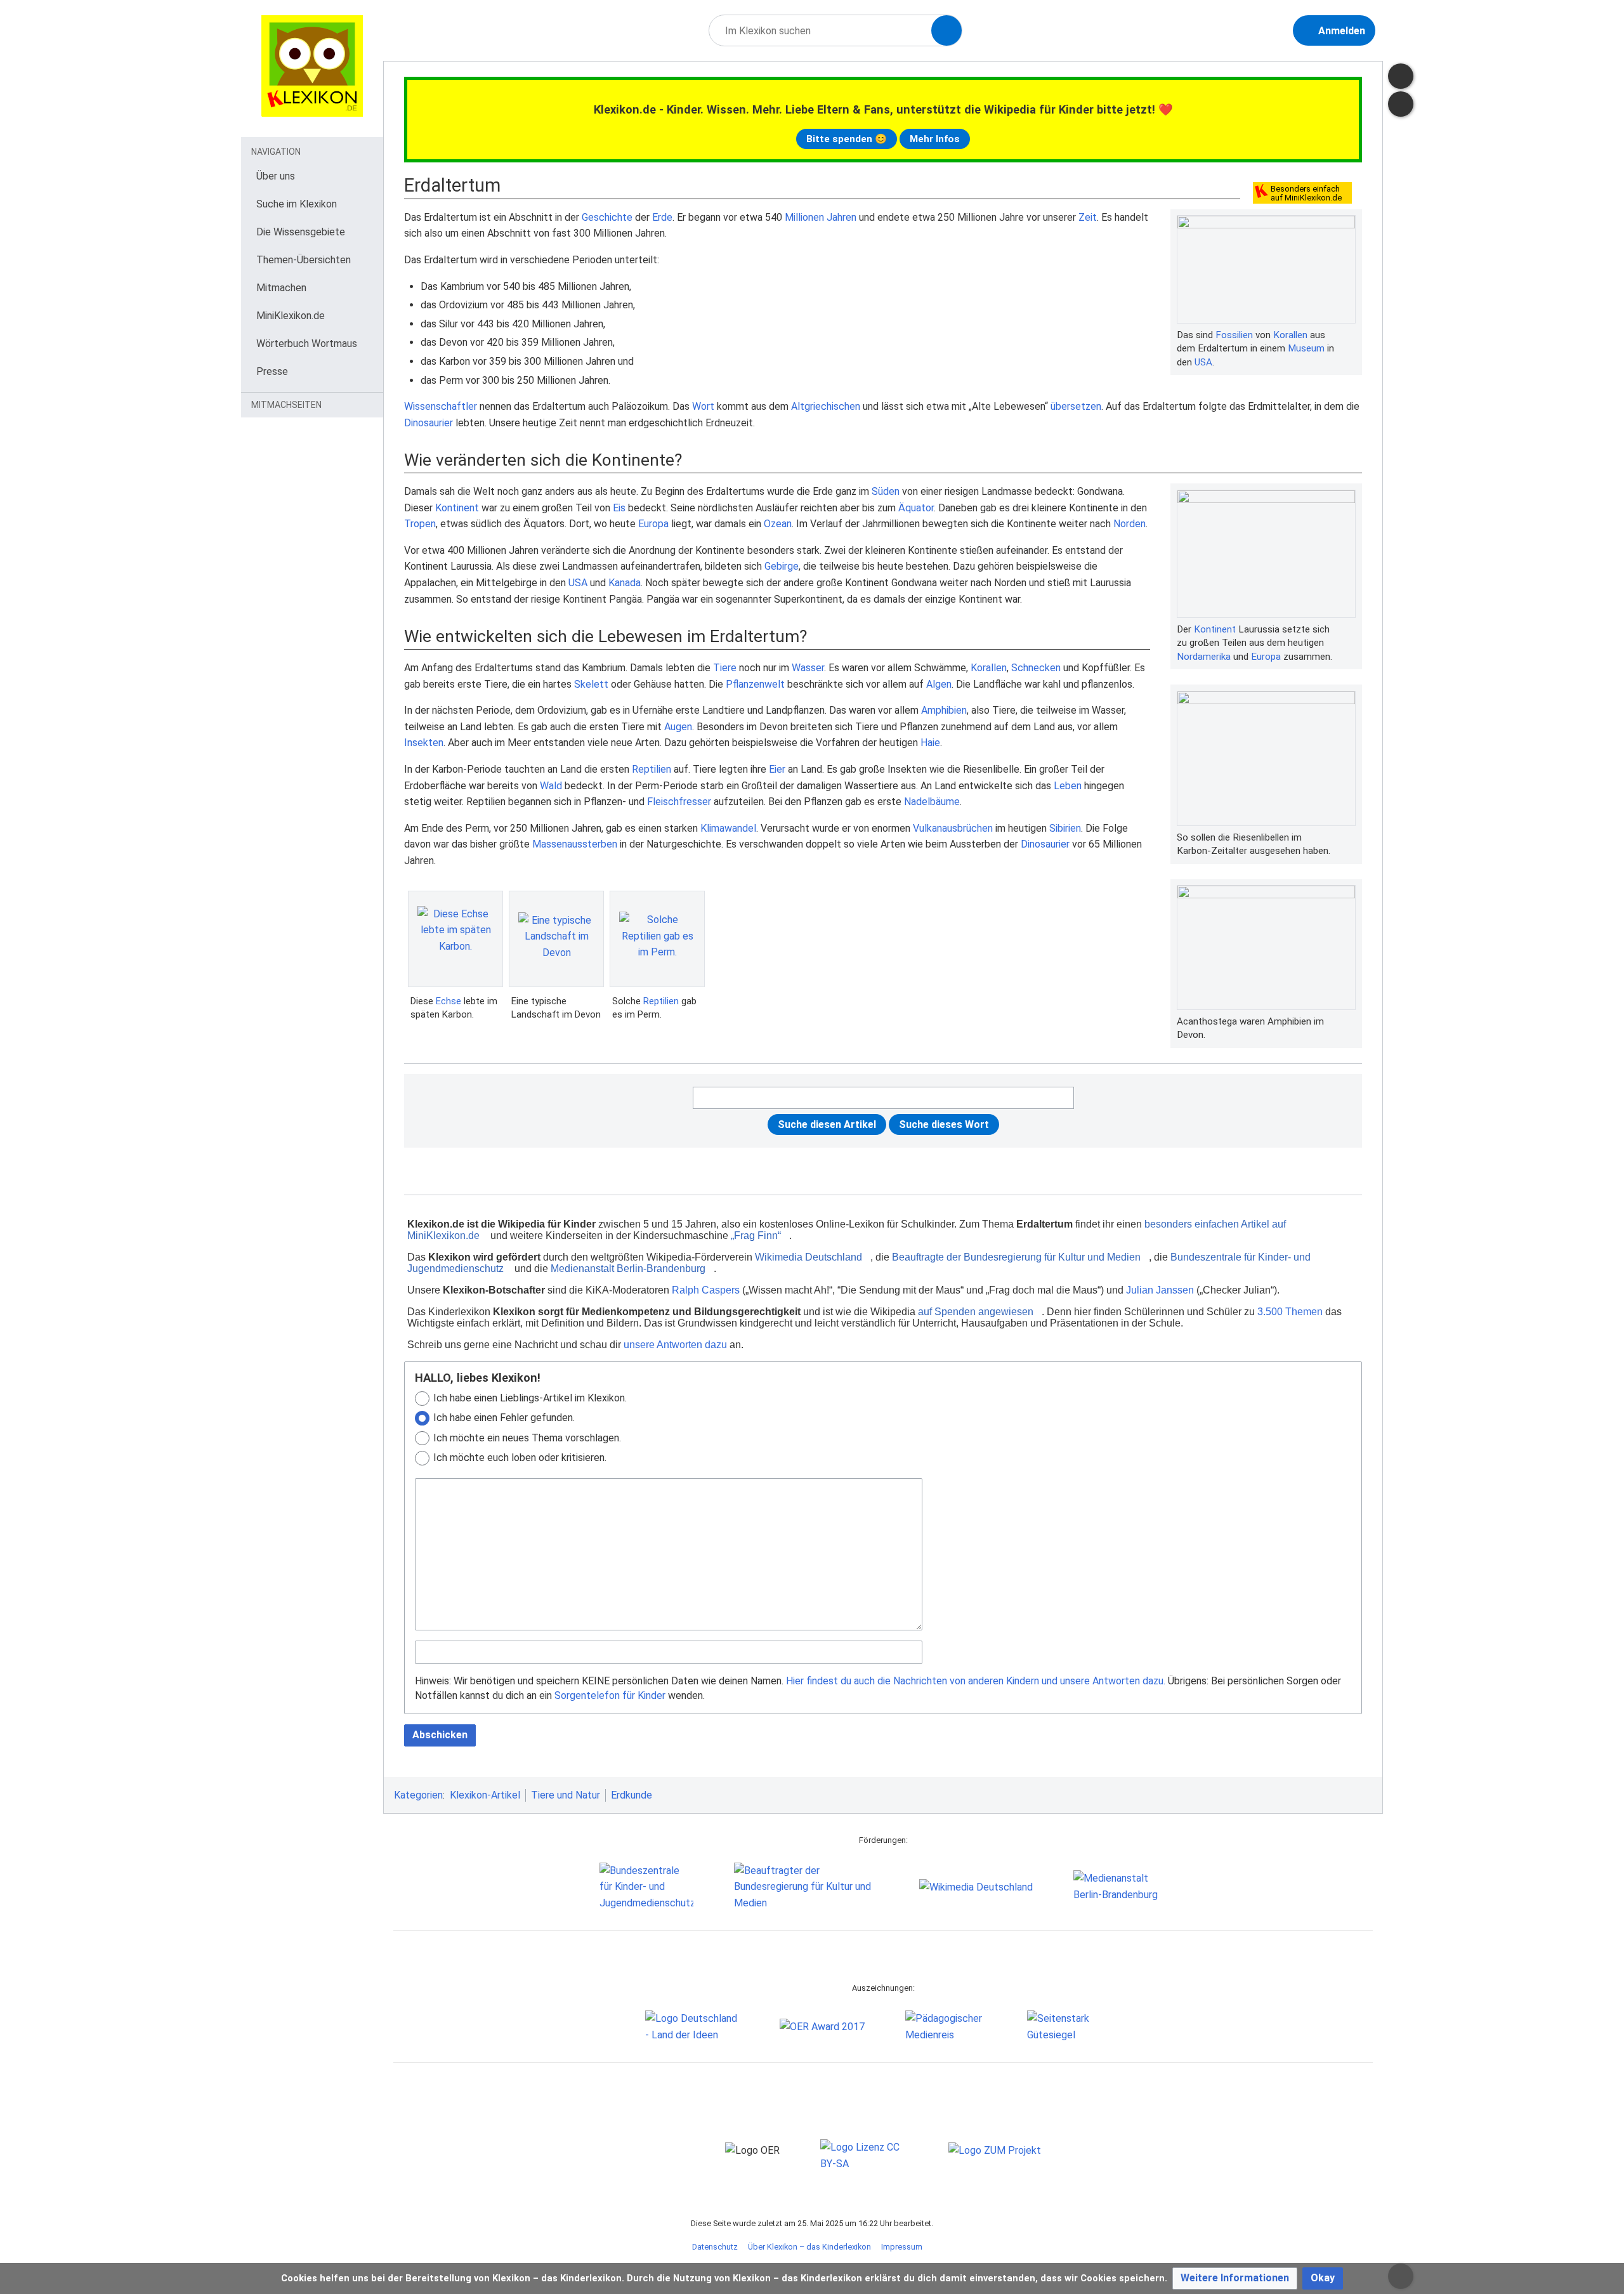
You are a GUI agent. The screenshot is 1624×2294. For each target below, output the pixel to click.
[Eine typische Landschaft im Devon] (556, 939)
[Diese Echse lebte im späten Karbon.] (455, 939)
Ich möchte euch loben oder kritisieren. (520, 1458)
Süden (886, 491)
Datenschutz (715, 2247)
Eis (619, 508)
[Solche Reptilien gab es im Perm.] (657, 939)
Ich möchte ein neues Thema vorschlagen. (527, 1438)
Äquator (916, 508)
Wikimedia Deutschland (809, 1257)
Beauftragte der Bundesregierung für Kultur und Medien (1016, 1257)
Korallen (1290, 335)
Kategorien (418, 1795)
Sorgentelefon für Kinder (610, 1695)
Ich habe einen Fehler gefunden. (504, 1418)
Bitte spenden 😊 (847, 139)
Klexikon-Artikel (485, 1795)
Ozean (778, 524)
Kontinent (1215, 629)
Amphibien (944, 710)
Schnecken (1036, 668)
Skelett (591, 684)
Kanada (625, 583)
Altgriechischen (826, 406)
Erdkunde (632, 1795)
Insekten (424, 743)
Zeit (1088, 217)
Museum (1306, 348)
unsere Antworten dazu (675, 1345)
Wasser (808, 668)
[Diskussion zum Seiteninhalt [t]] (1401, 76)
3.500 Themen (1290, 1312)
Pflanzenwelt (755, 684)
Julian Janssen (1160, 1290)
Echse (449, 1001)
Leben (1068, 786)
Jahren (841, 217)
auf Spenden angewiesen (976, 1312)
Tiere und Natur (566, 1795)
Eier (777, 769)
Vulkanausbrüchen (953, 828)
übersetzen (1076, 406)
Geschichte (607, 217)
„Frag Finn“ (756, 1235)
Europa (1266, 657)
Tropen (420, 524)
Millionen (804, 217)
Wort (703, 406)
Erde (662, 217)
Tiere (725, 668)
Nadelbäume (932, 802)
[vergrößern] (1349, 335)
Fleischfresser (679, 802)
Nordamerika (1204, 657)
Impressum (902, 2247)
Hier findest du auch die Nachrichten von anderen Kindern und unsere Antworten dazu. (976, 1681)
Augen (678, 727)
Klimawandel (728, 828)
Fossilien (1234, 335)
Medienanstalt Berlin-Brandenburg (628, 1268)
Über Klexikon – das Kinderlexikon (809, 2247)
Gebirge (782, 566)
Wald (551, 786)
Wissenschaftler (441, 406)
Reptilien (652, 769)
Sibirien (1065, 828)
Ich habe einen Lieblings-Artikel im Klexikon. (530, 1398)
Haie (930, 743)
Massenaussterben (575, 844)
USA (1203, 362)
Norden (1130, 524)
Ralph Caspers (706, 1290)
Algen (939, 684)
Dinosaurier (429, 423)
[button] (1235, 2278)
